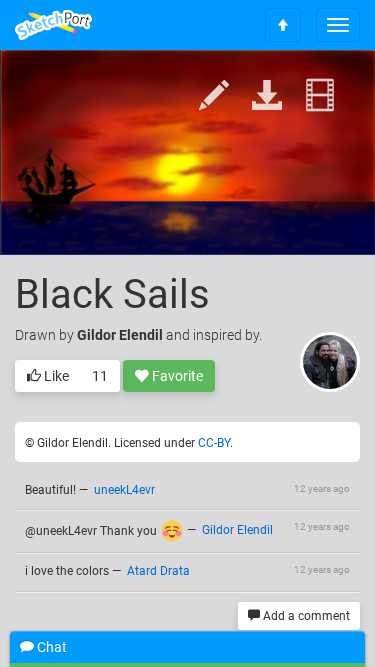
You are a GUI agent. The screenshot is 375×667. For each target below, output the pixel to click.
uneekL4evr (124, 490)
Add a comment (305, 616)
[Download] (267, 96)
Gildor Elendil (120, 335)
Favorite (176, 376)
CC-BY (214, 443)
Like (55, 376)
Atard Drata (158, 571)
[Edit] (214, 96)
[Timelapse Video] (320, 96)
